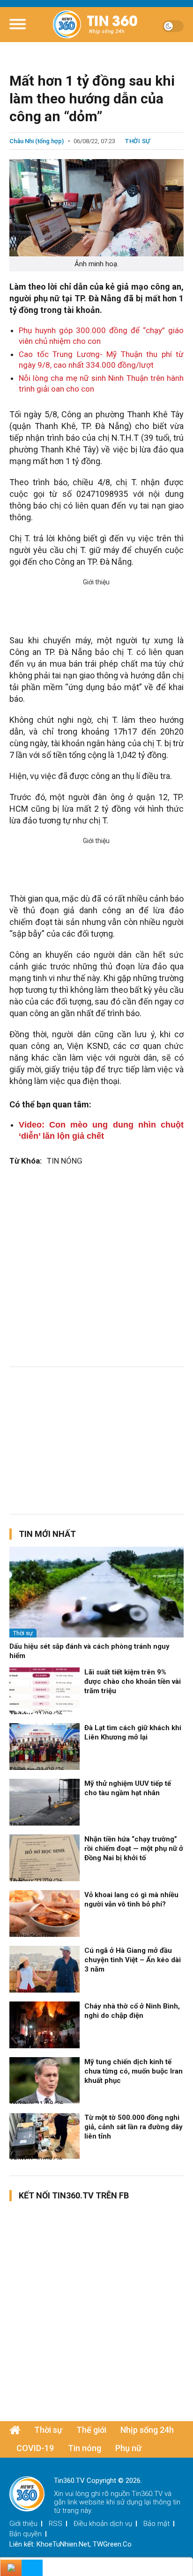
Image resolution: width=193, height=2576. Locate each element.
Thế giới (91, 2430)
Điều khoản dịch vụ (103, 2524)
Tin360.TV (147, 2494)
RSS (56, 2524)
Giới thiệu (23, 2524)
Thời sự (138, 141)
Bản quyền (26, 2534)
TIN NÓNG (65, 1161)
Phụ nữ (128, 2448)
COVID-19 (35, 2448)
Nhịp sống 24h (147, 2430)
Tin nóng (85, 2448)
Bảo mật (156, 2524)
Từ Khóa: (26, 1161)
